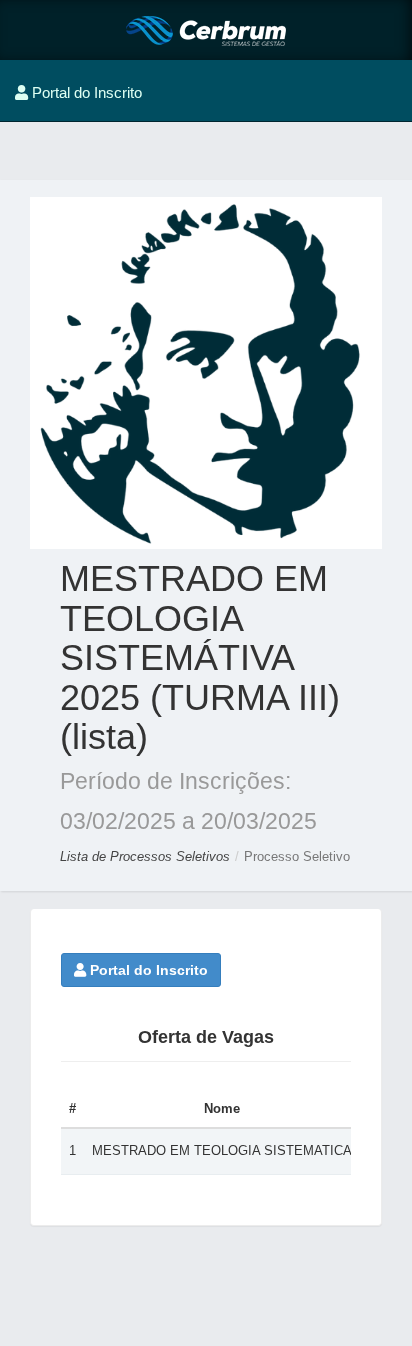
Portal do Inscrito (147, 970)
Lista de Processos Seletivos (147, 856)
